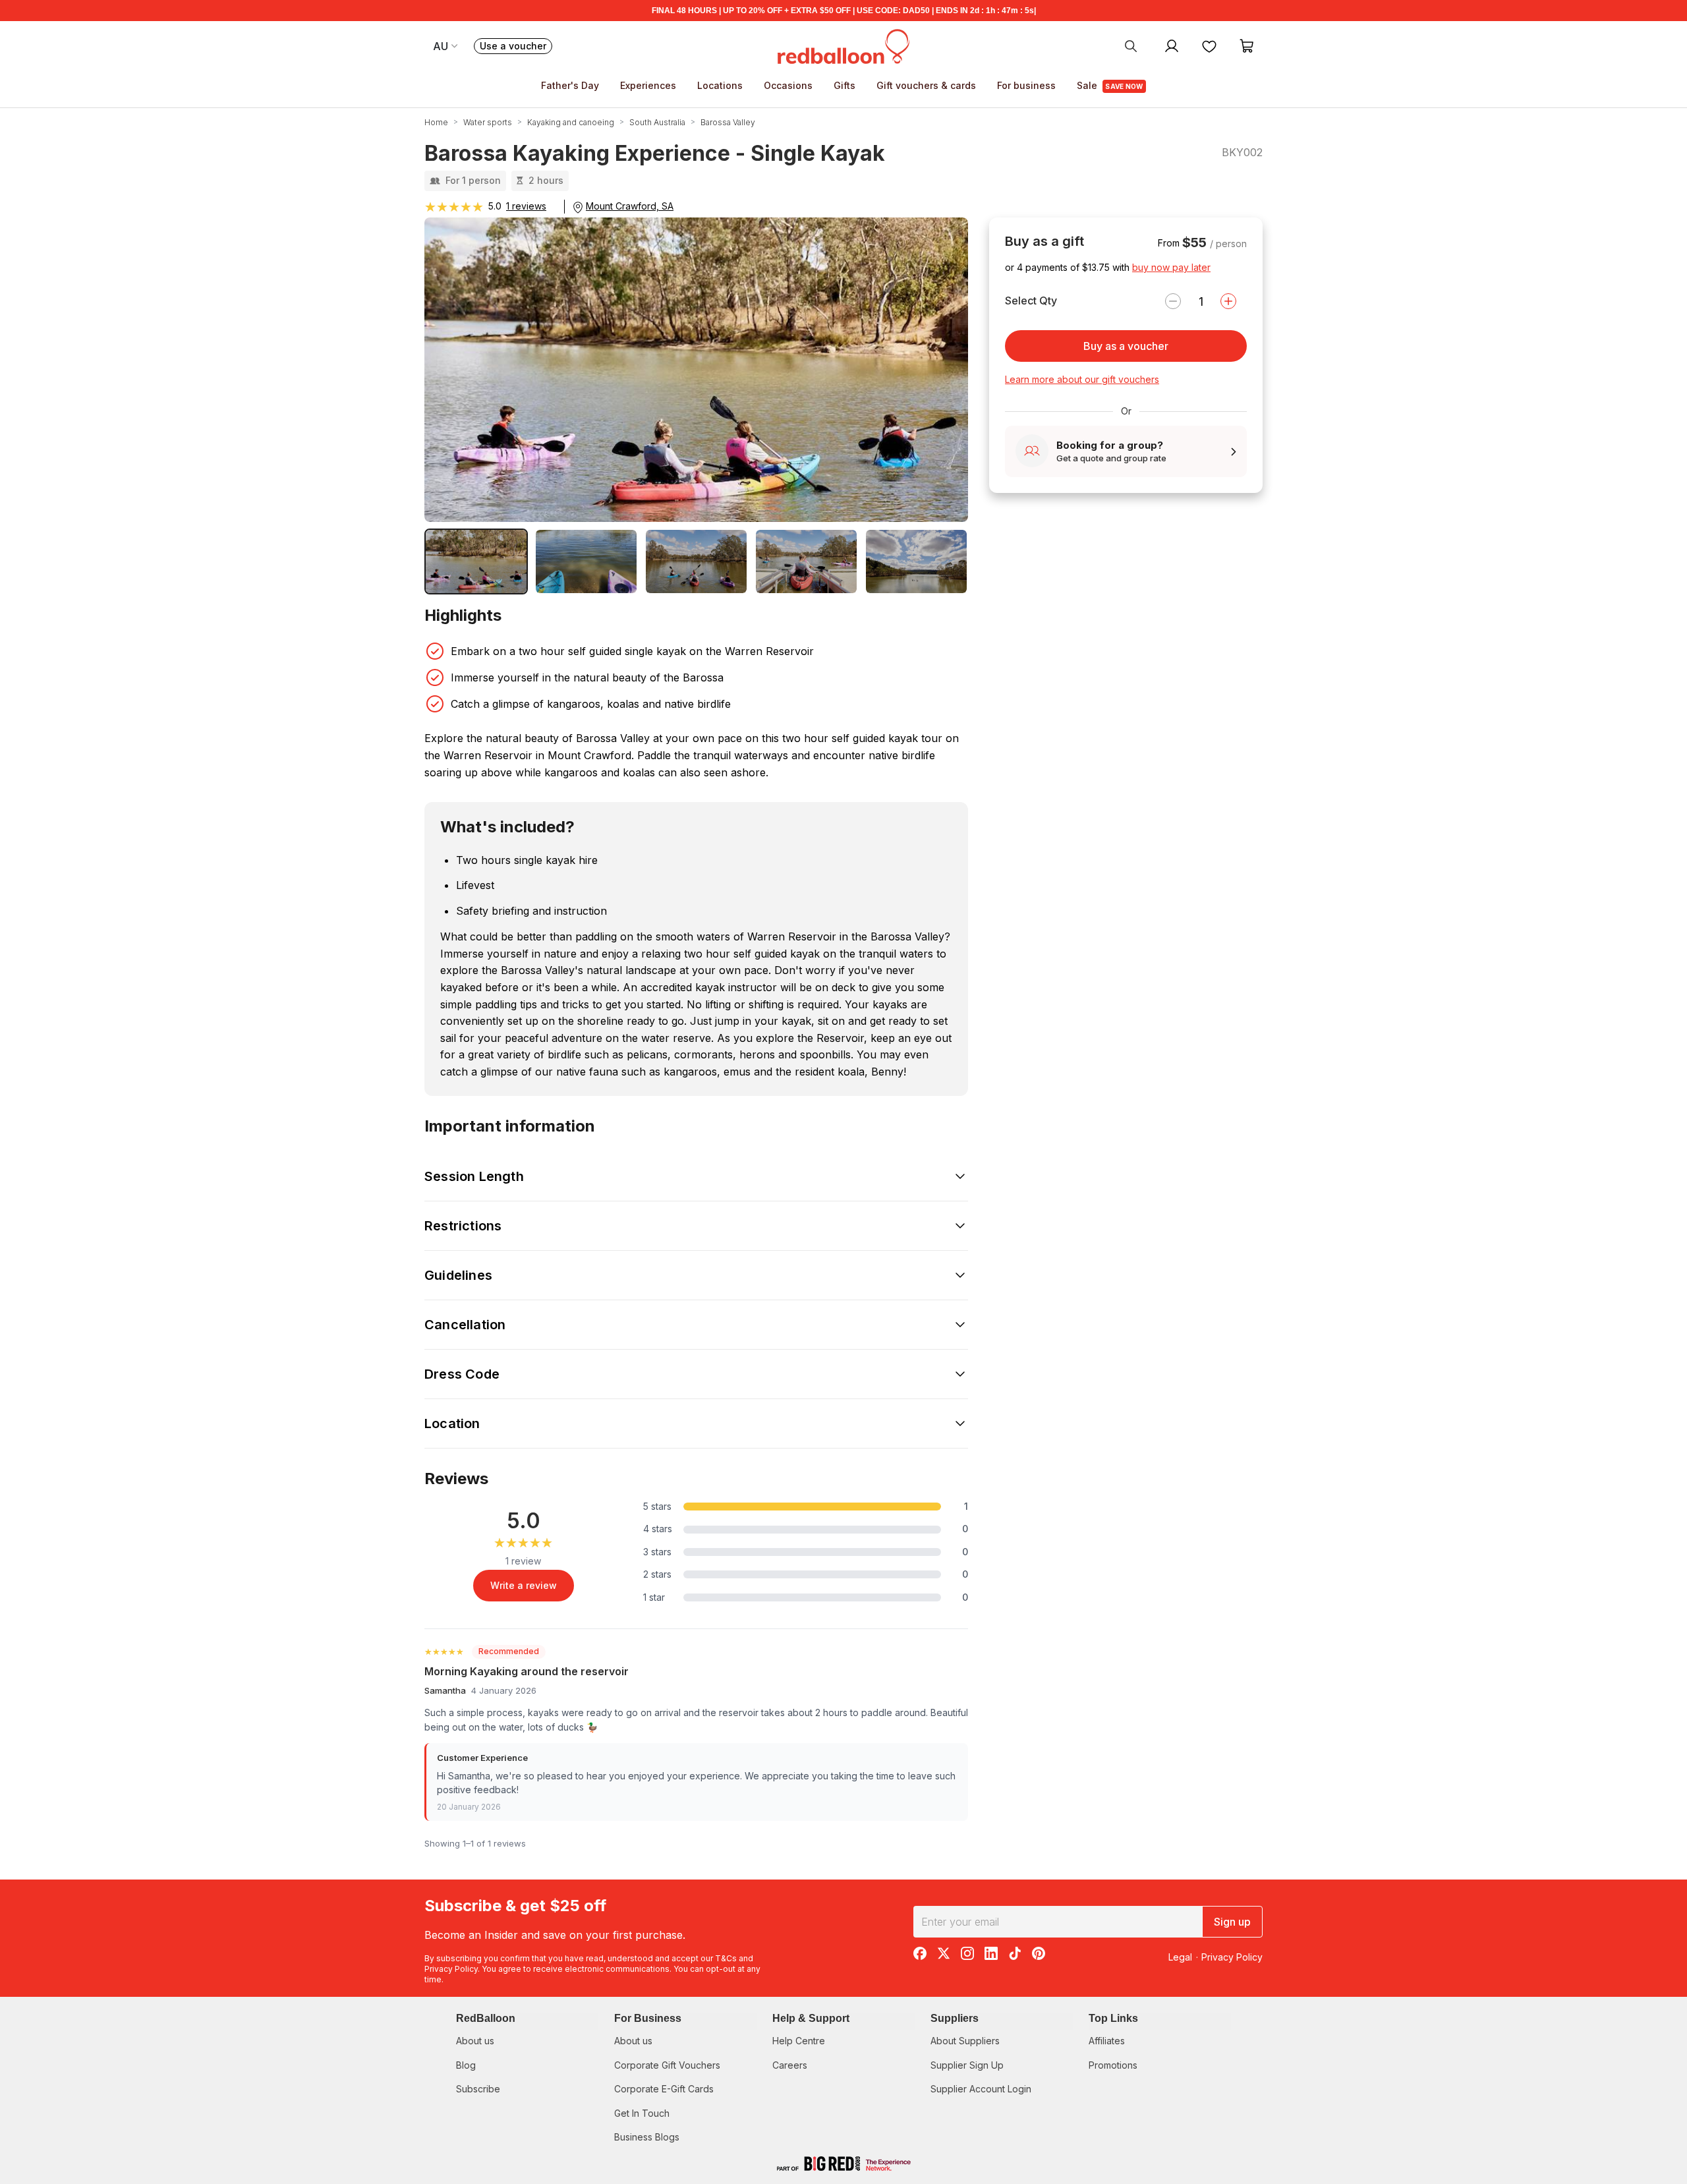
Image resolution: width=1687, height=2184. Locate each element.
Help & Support (811, 2018)
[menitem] (1209, 45)
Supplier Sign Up (967, 2065)
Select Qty (1031, 301)
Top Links (1113, 2018)
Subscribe (478, 2089)
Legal (1180, 1957)
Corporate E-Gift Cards (664, 2089)
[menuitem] (1131, 45)
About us (475, 2041)
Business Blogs (647, 2137)
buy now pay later (1171, 267)
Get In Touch (642, 2113)
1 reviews (526, 206)
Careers (790, 2065)
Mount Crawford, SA (630, 206)
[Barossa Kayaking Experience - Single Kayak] (476, 561)
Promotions (1113, 2065)
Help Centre (799, 2041)
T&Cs (726, 1958)
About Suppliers (965, 2041)
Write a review (524, 1585)
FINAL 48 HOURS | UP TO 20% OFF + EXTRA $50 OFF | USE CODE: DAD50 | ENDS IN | (844, 11)
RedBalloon (486, 2018)
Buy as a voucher (1126, 346)
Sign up (1232, 1922)
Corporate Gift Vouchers (667, 2065)
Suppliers (955, 2018)
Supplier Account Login (981, 2089)
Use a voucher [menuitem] (516, 47)
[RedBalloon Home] (843, 45)
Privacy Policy (451, 1969)
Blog (466, 2065)
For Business (648, 2018)
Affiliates (1107, 2041)
